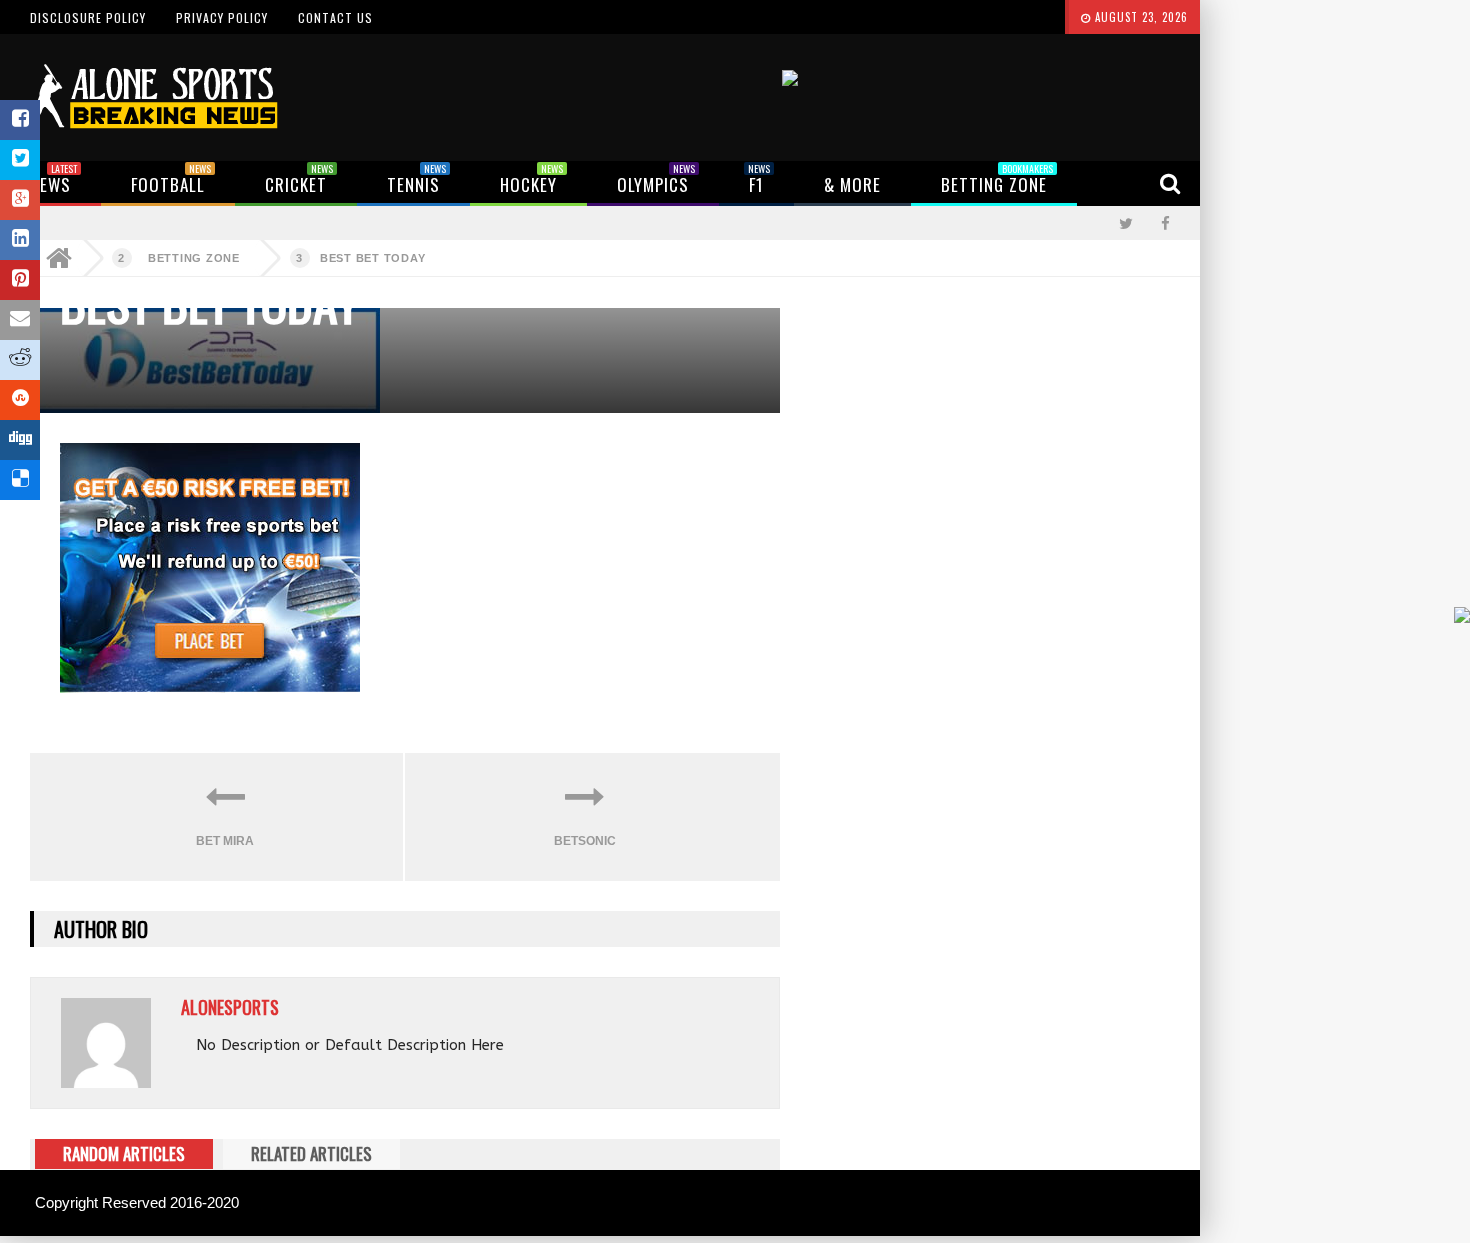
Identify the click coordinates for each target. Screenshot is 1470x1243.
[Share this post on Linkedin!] (20, 240)
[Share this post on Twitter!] (20, 160)
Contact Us (335, 17)
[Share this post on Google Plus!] (20, 200)
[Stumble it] (20, 400)
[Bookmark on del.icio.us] (20, 480)
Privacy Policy (222, 17)
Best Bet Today (373, 258)
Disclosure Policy (88, 17)
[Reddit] (20, 360)
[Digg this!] (20, 440)
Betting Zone (194, 258)
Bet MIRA (225, 841)
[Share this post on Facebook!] (20, 120)
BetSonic (585, 841)
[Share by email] (20, 320)
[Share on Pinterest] (20, 280)
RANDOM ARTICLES (124, 1153)
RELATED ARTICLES (311, 1153)
